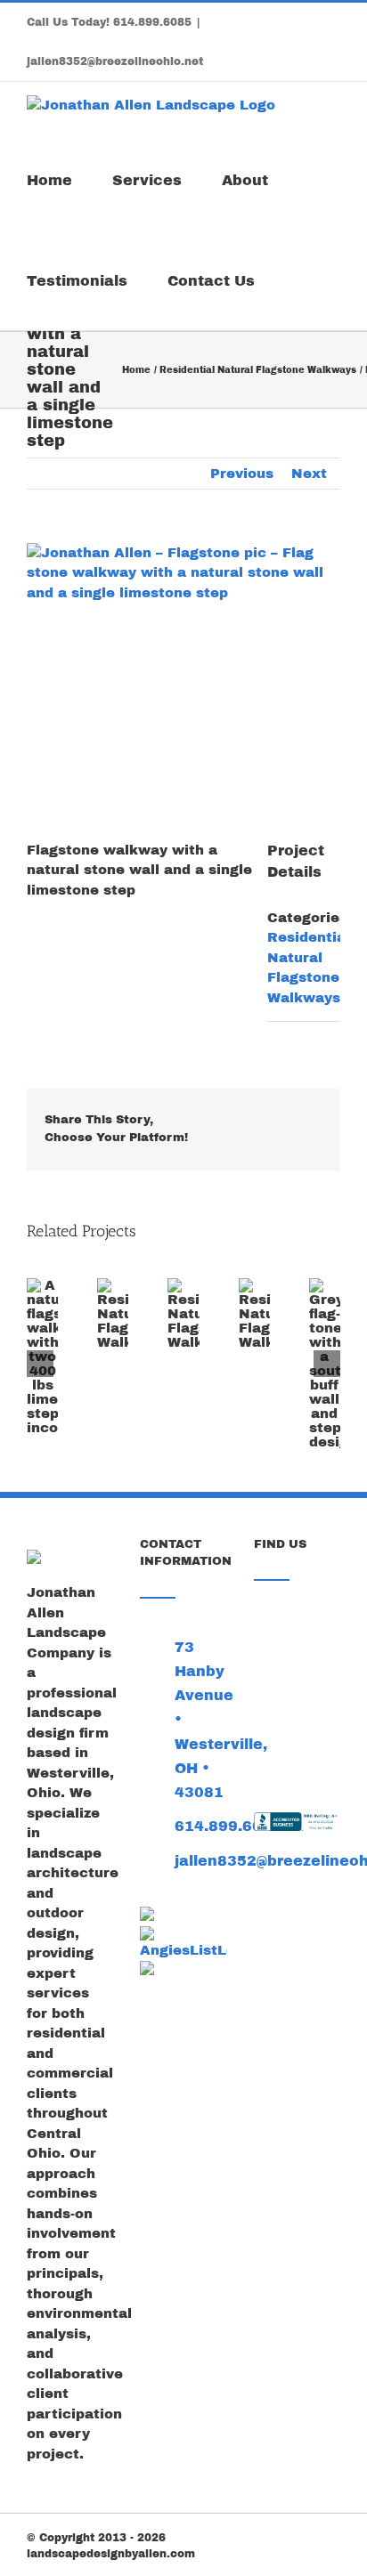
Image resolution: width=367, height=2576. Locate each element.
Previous (242, 474)
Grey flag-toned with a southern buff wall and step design (317, 1414)
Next (309, 474)
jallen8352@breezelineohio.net (115, 61)
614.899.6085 (152, 22)
